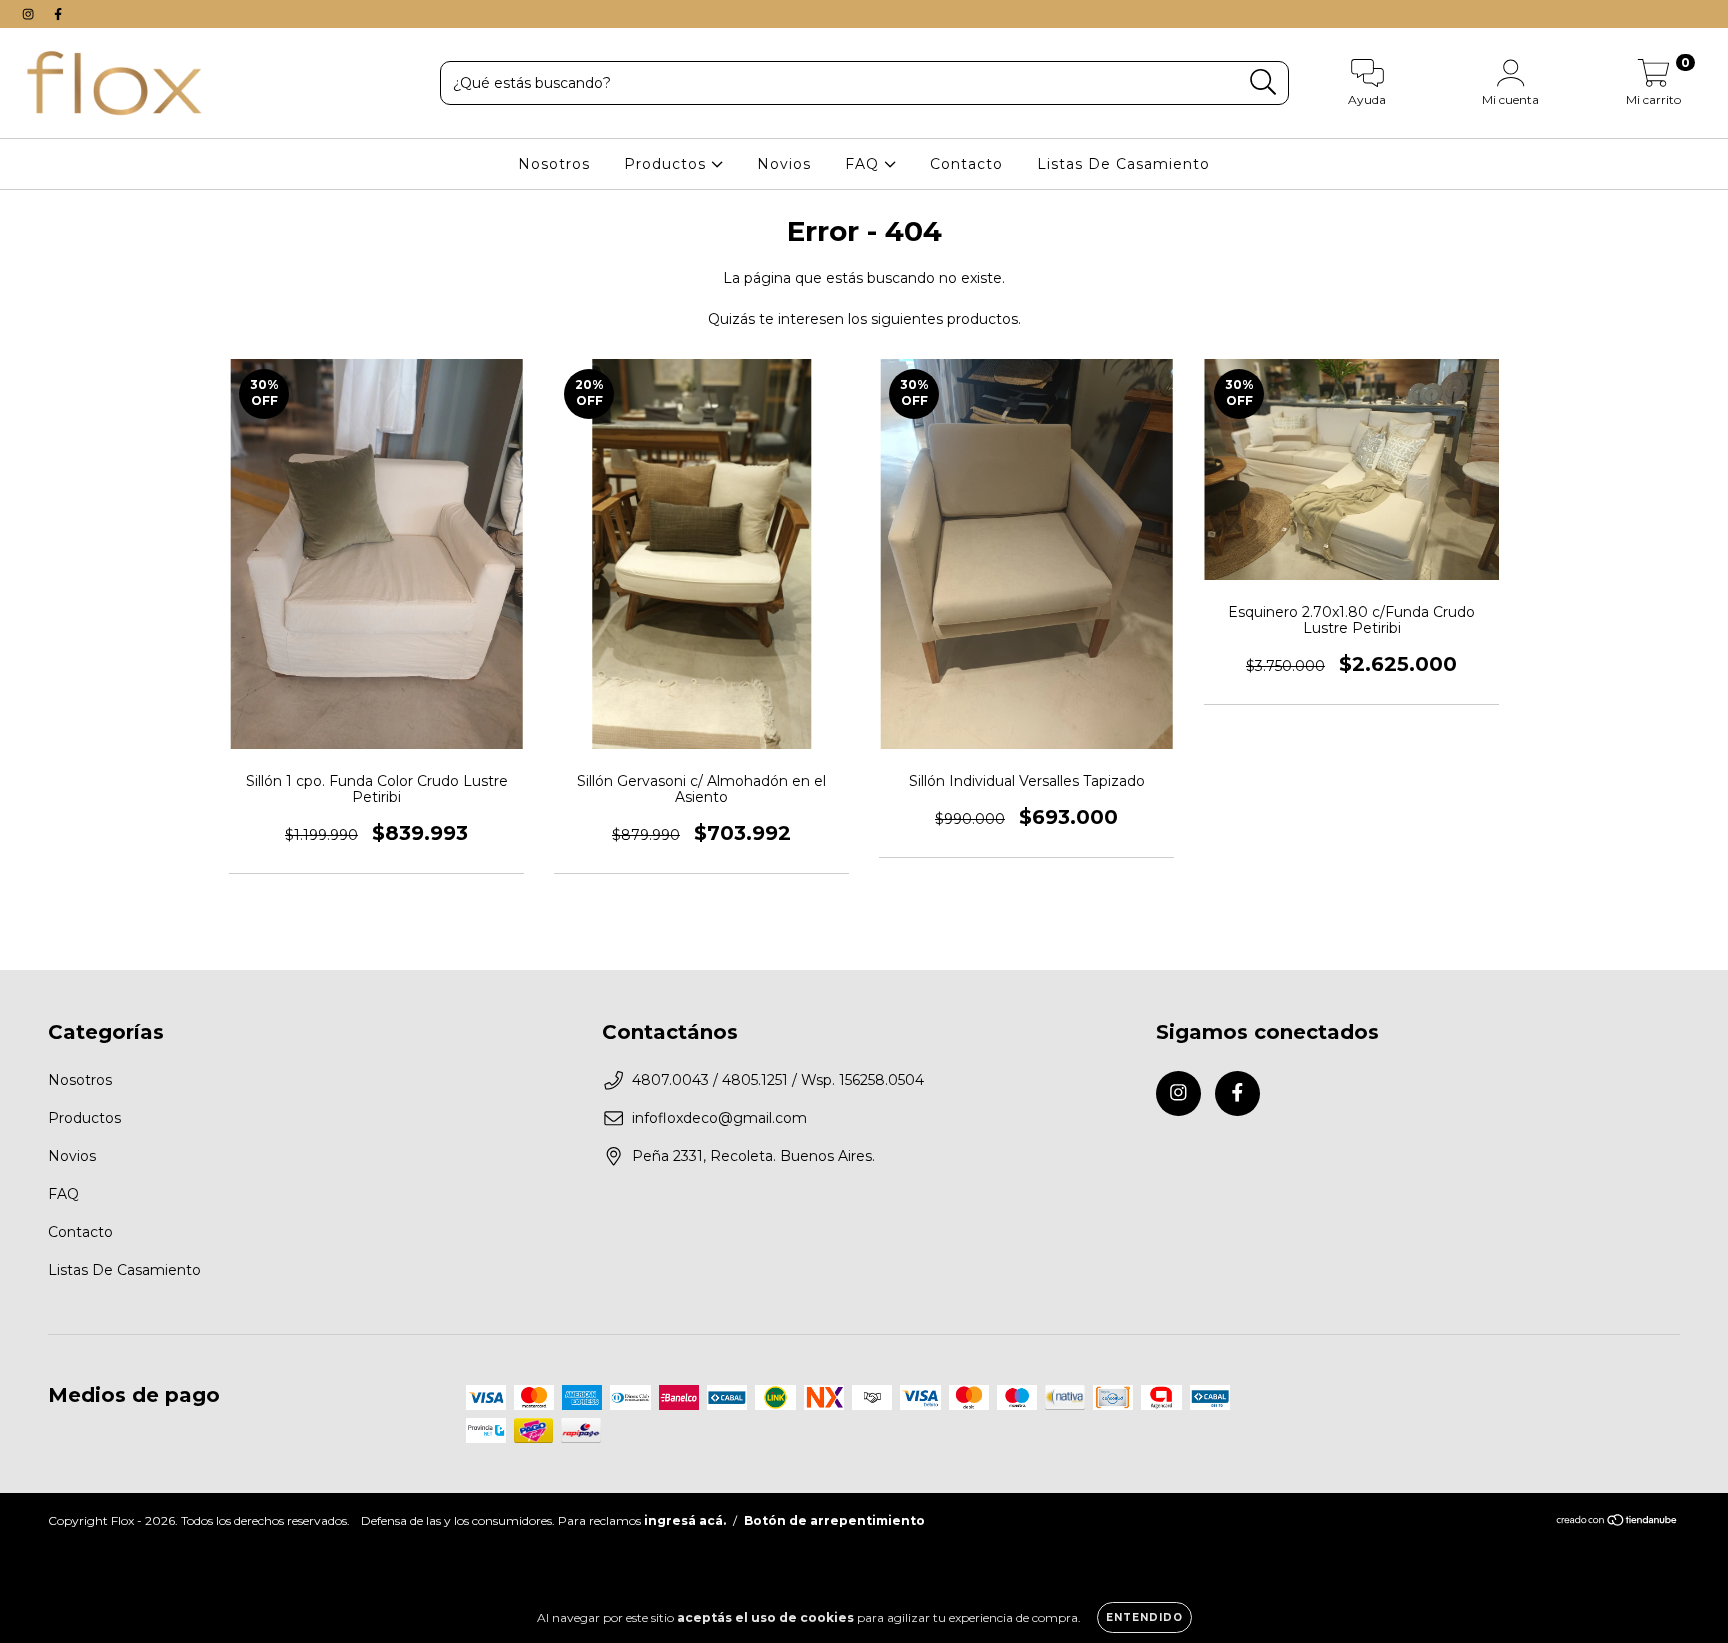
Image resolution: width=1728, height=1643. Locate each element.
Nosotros (554, 164)
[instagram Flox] (30, 14)
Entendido (1144, 1617)
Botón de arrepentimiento (834, 1520)
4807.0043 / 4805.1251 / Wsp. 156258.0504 (778, 1080)
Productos (667, 164)
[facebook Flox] (58, 14)
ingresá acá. (685, 1520)
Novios (784, 164)
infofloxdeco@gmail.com (719, 1118)
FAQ (864, 164)
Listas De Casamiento (1123, 164)
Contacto (966, 164)
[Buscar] (1263, 82)
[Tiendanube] (1617, 1521)
